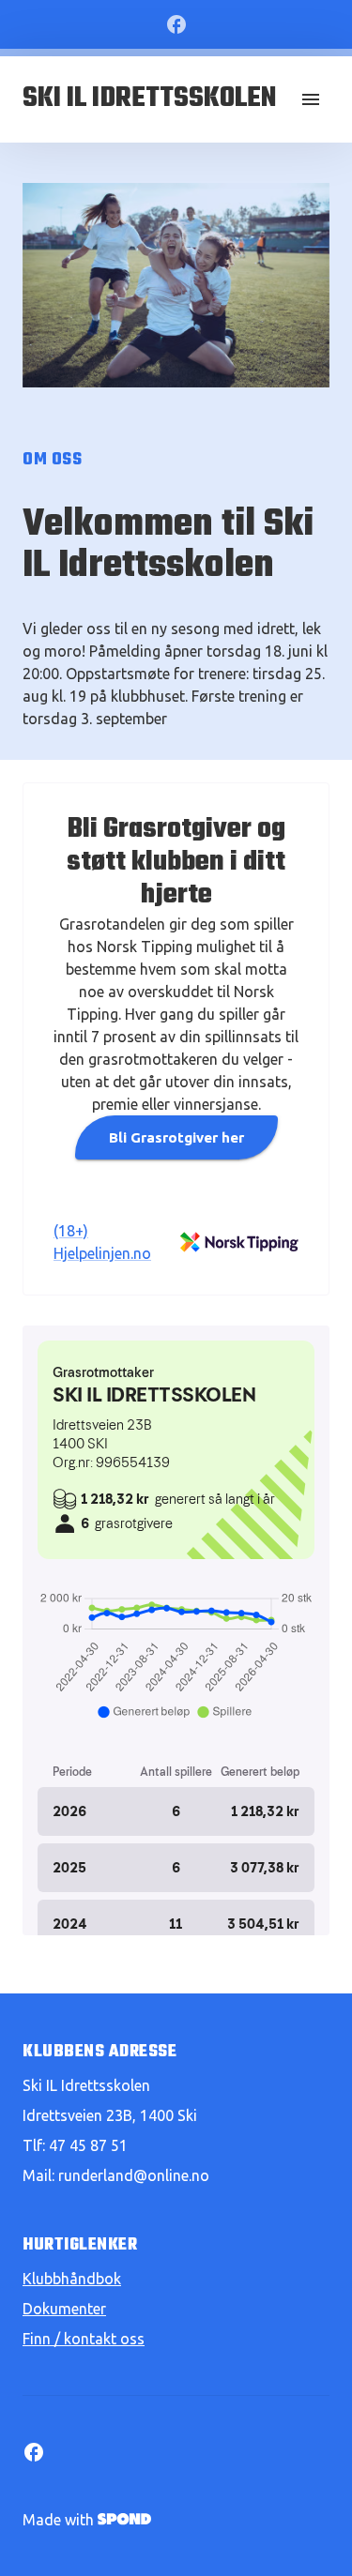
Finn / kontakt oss (84, 2339)
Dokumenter (64, 2309)
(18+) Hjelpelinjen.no (102, 1242)
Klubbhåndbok (72, 2279)
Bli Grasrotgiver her (176, 1137)
